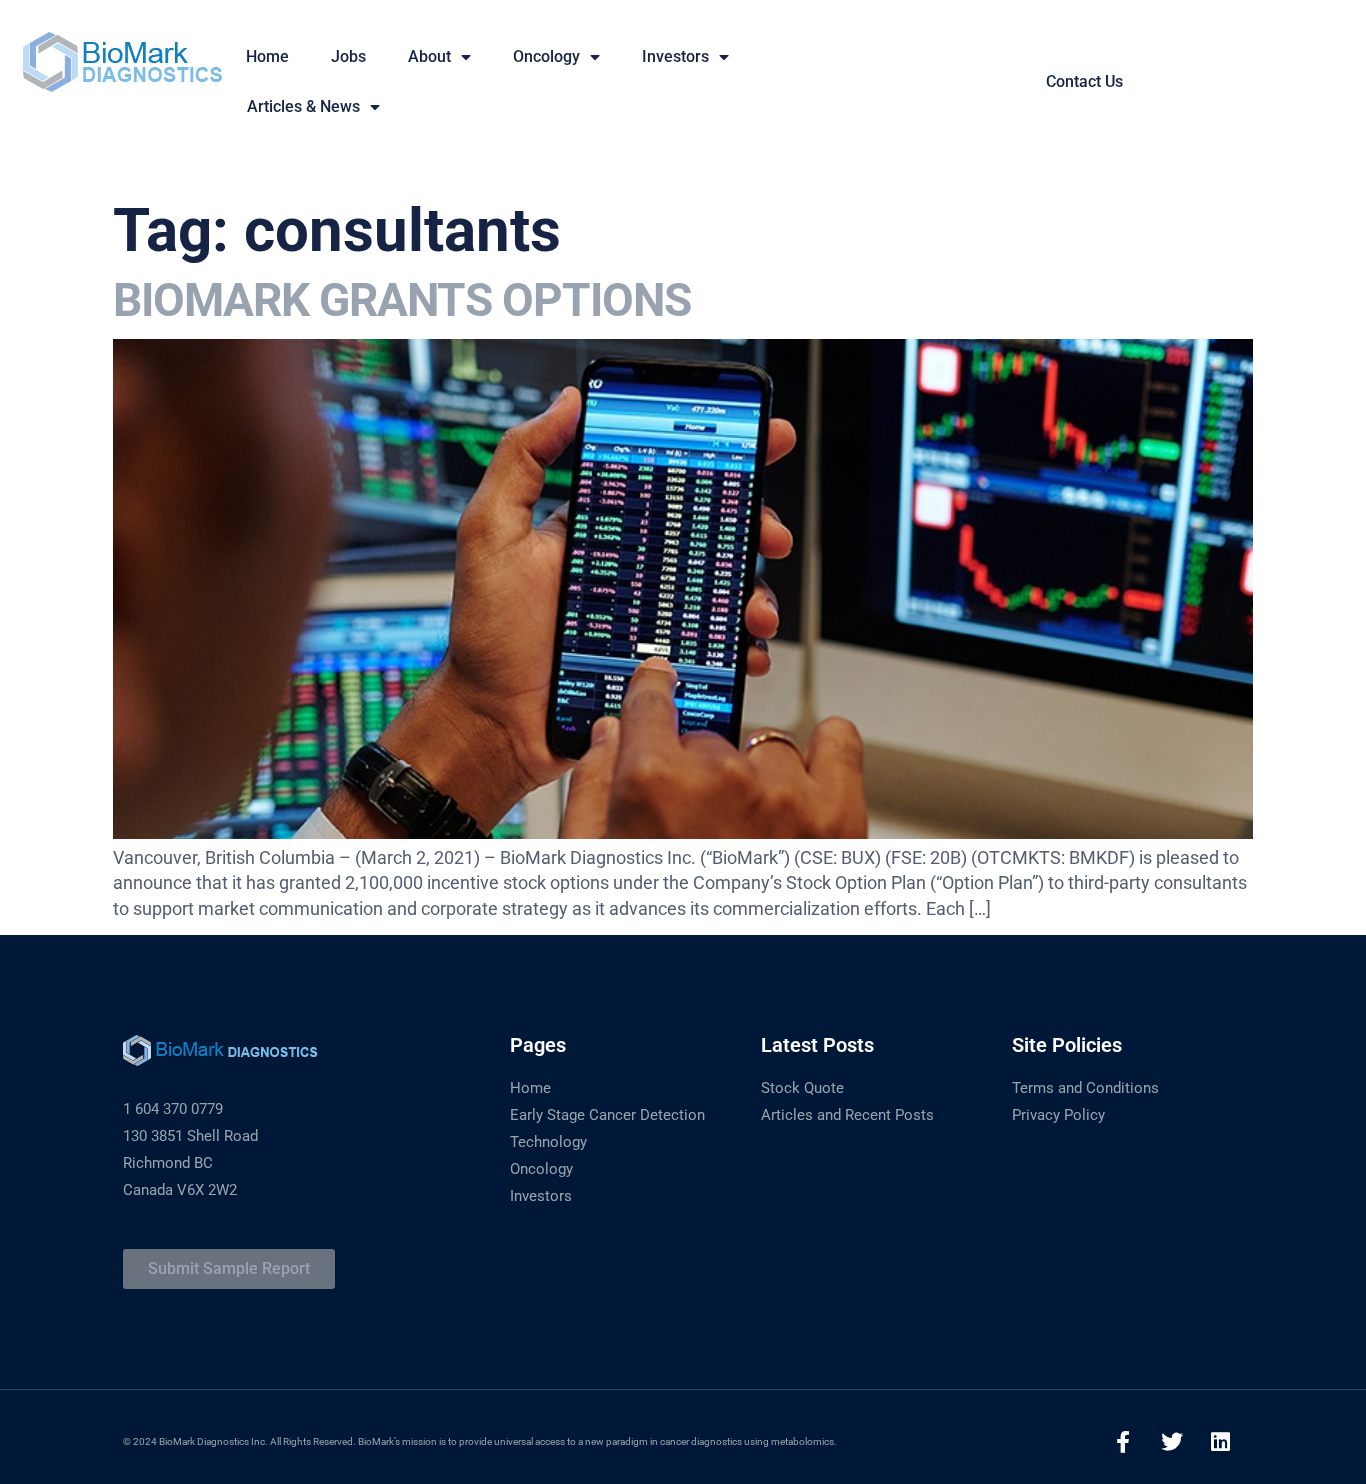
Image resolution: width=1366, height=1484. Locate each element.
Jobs (348, 56)
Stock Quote (802, 1088)
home (267, 56)
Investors (675, 56)
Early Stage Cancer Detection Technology (607, 1128)
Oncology (546, 56)
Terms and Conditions (1085, 1088)
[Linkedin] (1221, 1442)
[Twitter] (1172, 1442)
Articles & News (303, 106)
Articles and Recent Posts (847, 1115)
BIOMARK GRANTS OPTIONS (402, 300)
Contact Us (1084, 81)
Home (530, 1088)
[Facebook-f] (1123, 1442)
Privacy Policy (1058, 1115)
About (429, 56)
